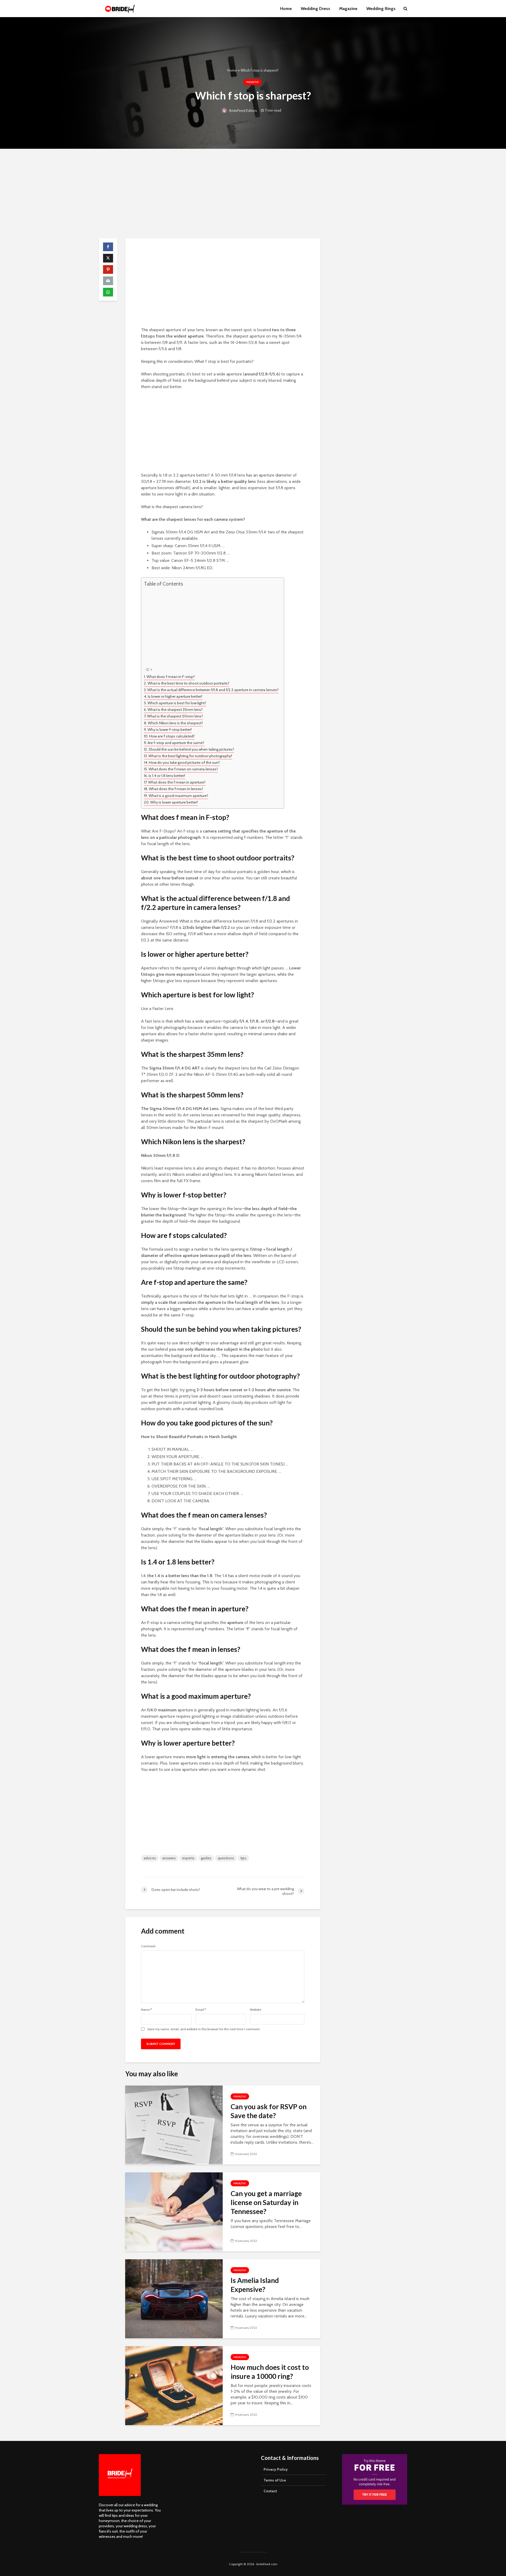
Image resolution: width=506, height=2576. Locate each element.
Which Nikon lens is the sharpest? (175, 723)
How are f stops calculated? (172, 736)
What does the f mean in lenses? (176, 789)
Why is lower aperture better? (174, 802)
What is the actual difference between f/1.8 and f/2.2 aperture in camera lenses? (213, 690)
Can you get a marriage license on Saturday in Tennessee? (266, 2202)
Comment (148, 1946)
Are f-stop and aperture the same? (176, 743)
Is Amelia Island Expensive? (255, 2285)
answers (169, 1858)
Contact (270, 2491)
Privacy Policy (276, 2469)
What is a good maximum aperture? (178, 796)
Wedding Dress (315, 9)
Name (146, 2010)
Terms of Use (275, 2480)
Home (286, 9)
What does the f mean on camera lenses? (183, 769)
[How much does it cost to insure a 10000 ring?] (174, 2385)
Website (256, 2010)
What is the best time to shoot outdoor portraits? (188, 683)
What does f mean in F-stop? (171, 677)
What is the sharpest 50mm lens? (175, 716)
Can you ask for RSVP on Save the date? (269, 2111)
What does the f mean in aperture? (177, 782)
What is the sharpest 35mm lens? (175, 710)
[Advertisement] (253, 194)
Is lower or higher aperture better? (175, 696)
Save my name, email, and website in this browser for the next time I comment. (204, 2029)
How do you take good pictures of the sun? (184, 762)
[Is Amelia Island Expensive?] (174, 2298)
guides (206, 1858)
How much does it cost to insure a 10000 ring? (270, 2372)
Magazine (348, 9)
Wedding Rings (381, 9)
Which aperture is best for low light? (177, 703)
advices (150, 1858)
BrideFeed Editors (243, 111)
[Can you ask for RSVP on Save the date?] (174, 2125)
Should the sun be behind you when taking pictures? (191, 749)
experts (188, 1858)
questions (226, 1858)
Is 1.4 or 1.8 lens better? (167, 776)
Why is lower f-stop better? (170, 730)
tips (243, 1858)
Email (201, 2010)
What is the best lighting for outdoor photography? (190, 756)
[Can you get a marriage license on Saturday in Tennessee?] (174, 2211)
